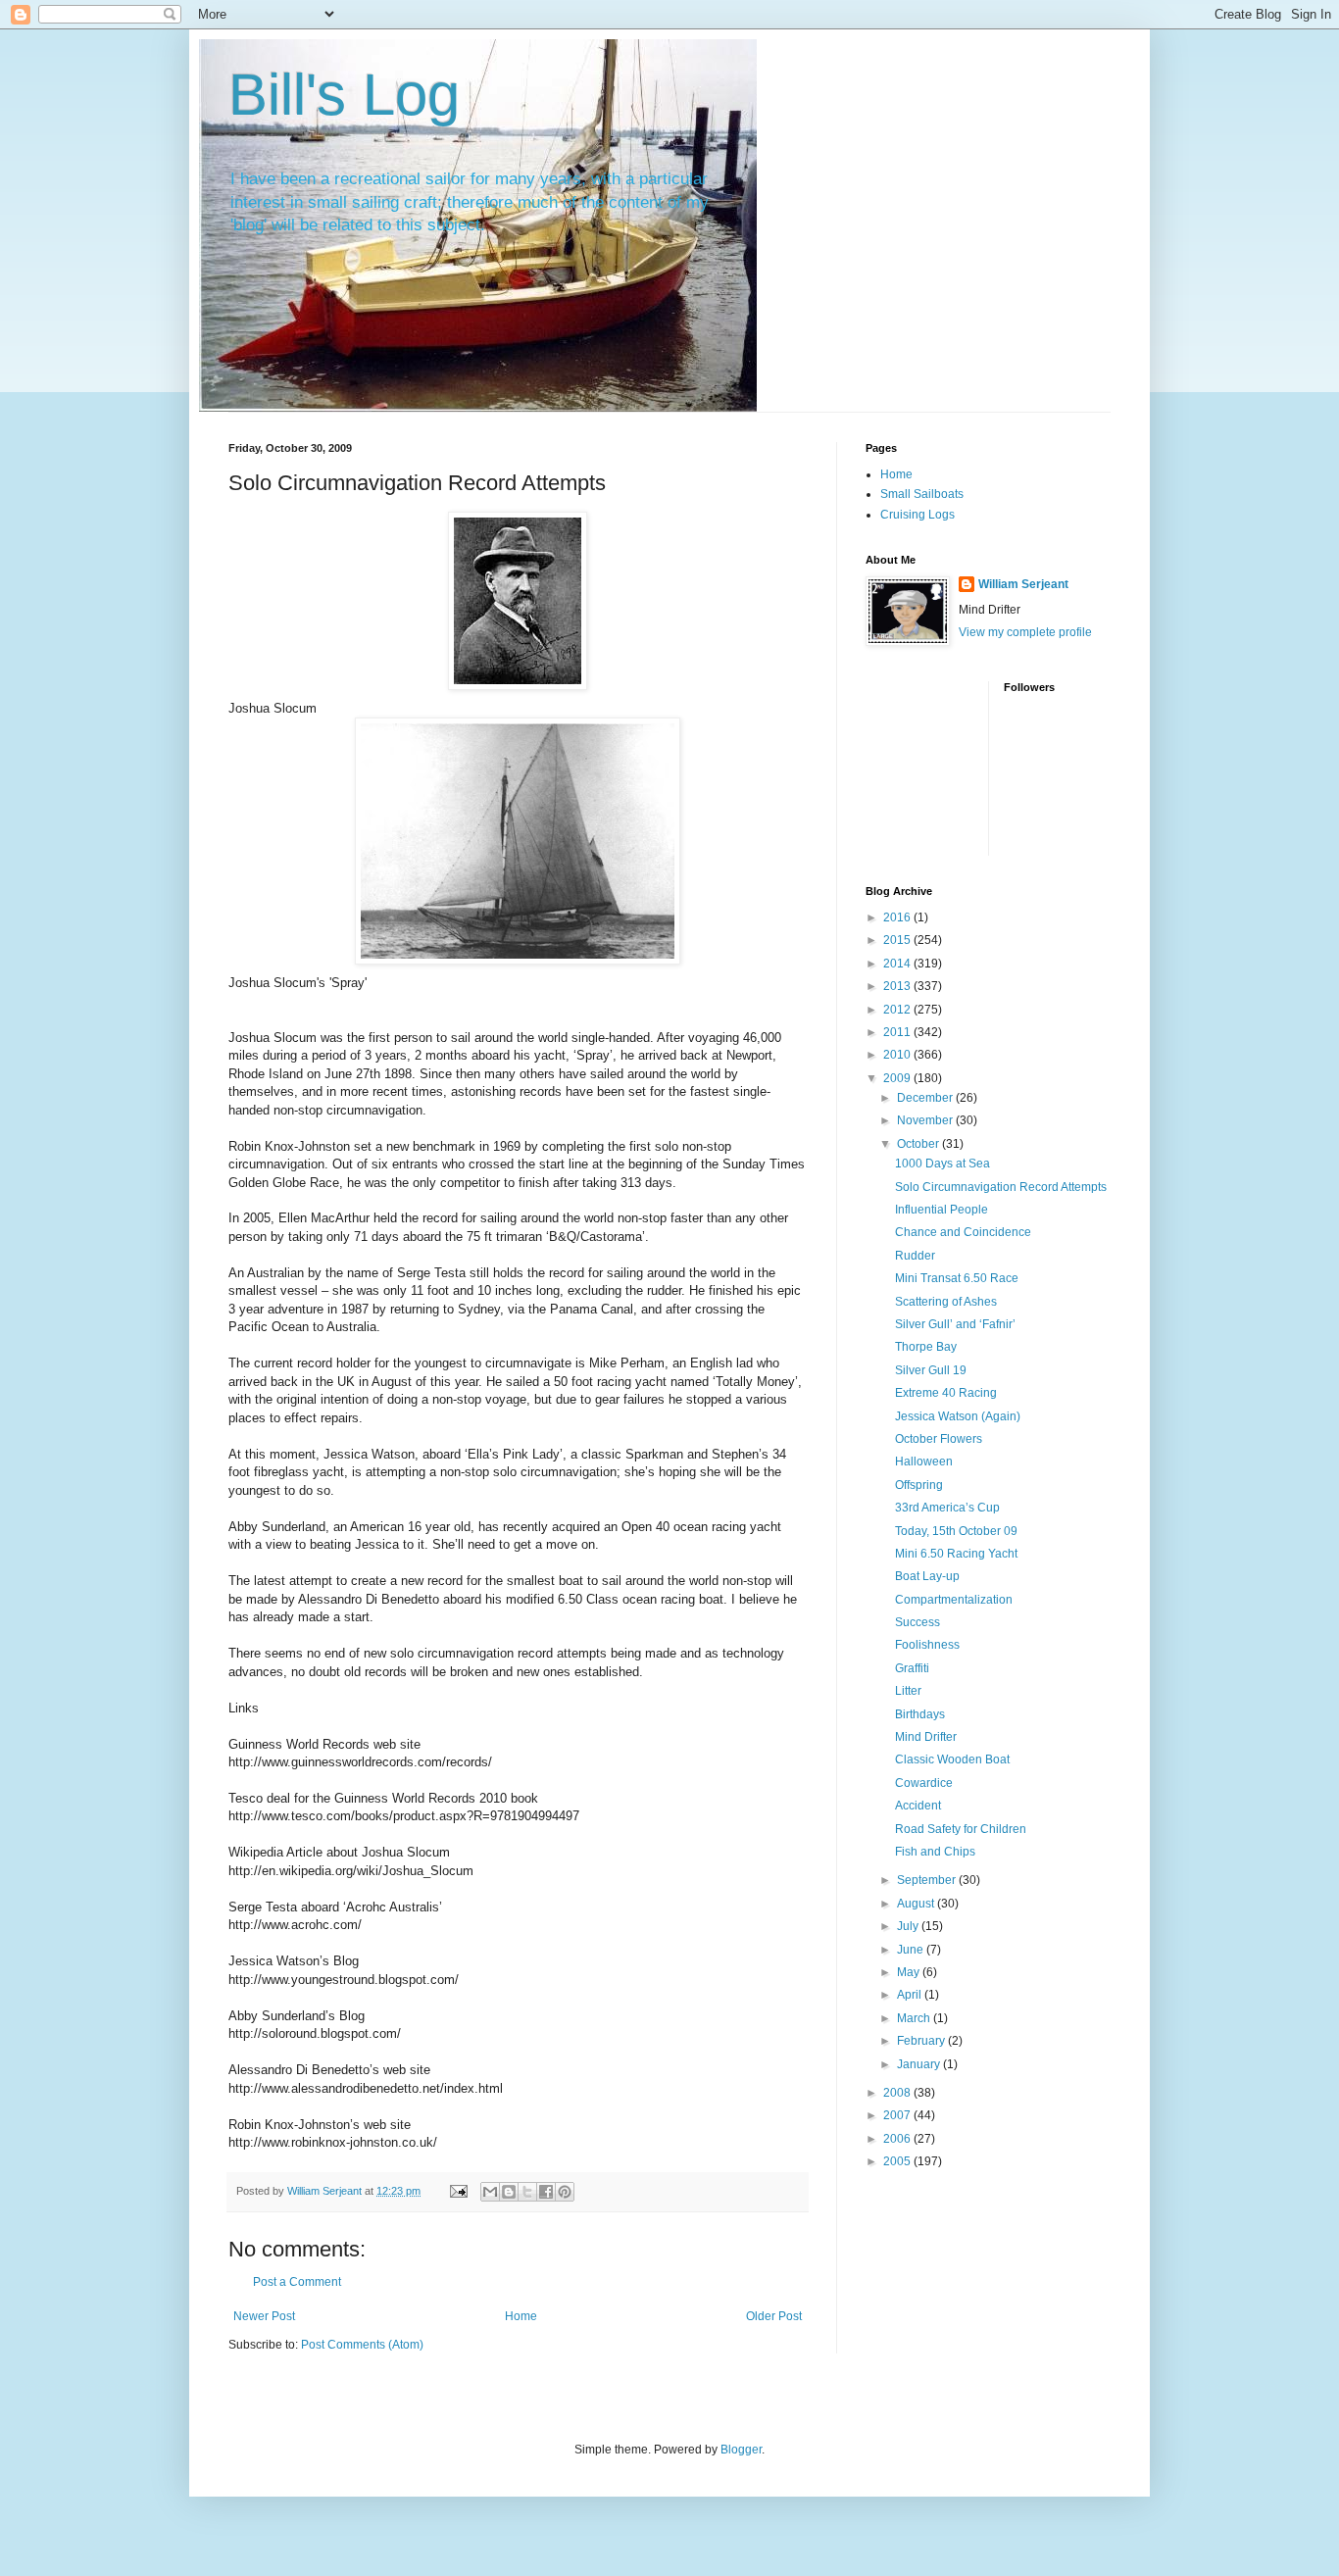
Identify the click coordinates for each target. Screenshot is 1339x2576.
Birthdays (920, 1714)
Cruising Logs (917, 515)
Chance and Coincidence (963, 1232)
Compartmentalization (954, 1600)
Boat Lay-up (927, 1576)
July (909, 1926)
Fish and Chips (935, 1852)
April (911, 1995)
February (922, 2041)
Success (917, 1622)
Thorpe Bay (926, 1347)
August (917, 1904)
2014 (898, 964)
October (919, 1144)
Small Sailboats (922, 494)
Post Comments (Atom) (362, 2345)
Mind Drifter (926, 1737)
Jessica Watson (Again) (958, 1416)
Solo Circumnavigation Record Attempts (1001, 1187)
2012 (898, 1010)
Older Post (774, 2316)
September (928, 1880)
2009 (898, 1078)
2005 (898, 2161)
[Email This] (490, 2192)
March (915, 2018)
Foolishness (927, 1645)
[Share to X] (527, 2192)
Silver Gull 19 (931, 1370)
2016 (898, 917)
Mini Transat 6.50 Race (957, 1278)
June (912, 1950)
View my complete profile (1025, 632)
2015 (898, 940)
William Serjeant (1023, 584)
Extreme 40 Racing (946, 1393)
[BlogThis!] (509, 2192)
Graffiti (912, 1668)
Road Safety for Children (961, 1829)
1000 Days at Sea (942, 1164)
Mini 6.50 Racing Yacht (956, 1554)
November (926, 1120)
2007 (898, 2115)
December (926, 1098)
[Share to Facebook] (546, 2192)
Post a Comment (297, 2282)
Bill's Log (344, 95)
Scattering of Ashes (946, 1302)
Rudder (915, 1256)
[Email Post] (458, 2191)
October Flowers (939, 1439)
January (920, 2064)
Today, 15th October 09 (956, 1531)
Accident (918, 1806)
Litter (908, 1691)
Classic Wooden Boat (952, 1759)
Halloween (924, 1461)
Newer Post (264, 2316)
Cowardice (924, 1783)
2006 (898, 2139)
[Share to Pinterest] (565, 2192)
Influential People (942, 1210)
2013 (898, 986)
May (910, 1972)
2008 (898, 2093)
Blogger (741, 2450)
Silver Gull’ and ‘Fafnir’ (955, 1324)
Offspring (919, 1485)
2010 (898, 1055)
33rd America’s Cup (947, 1508)
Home (521, 2316)
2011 (898, 1032)
